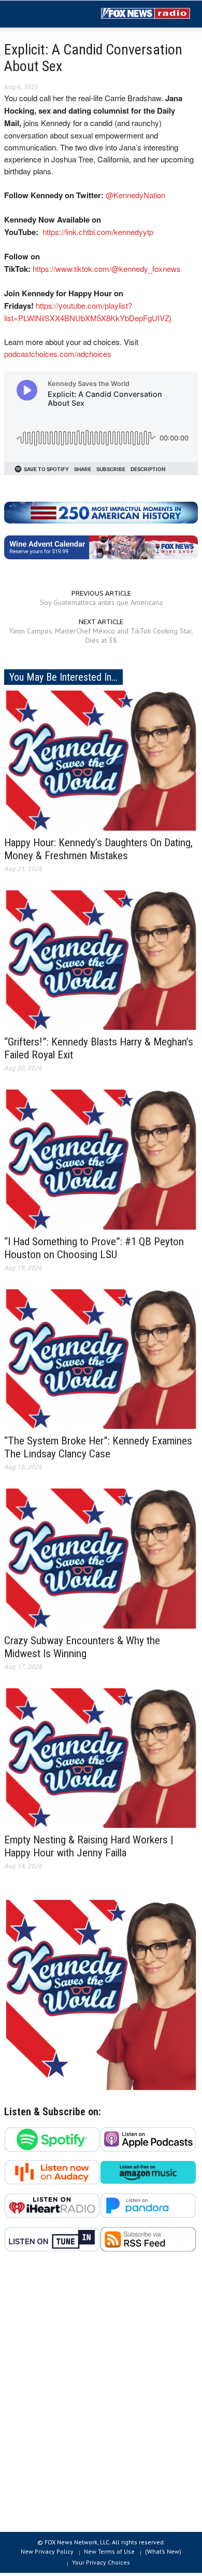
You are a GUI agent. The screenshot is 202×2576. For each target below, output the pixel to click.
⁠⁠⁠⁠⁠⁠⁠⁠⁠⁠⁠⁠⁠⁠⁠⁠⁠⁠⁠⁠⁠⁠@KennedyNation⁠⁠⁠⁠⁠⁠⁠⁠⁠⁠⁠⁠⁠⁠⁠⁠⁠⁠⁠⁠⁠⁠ (135, 195)
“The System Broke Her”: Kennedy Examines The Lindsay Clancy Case (98, 1447)
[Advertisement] (101, 2398)
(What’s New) (163, 2551)
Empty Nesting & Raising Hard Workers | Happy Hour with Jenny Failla (89, 1846)
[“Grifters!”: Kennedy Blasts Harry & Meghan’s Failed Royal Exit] (101, 959)
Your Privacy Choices (101, 2562)
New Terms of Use (109, 2551)
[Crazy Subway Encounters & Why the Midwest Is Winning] (101, 1558)
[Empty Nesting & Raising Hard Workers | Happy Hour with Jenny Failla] (101, 1757)
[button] (39, 15)
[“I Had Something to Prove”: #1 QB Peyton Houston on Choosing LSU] (101, 1159)
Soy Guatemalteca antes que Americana (101, 602)
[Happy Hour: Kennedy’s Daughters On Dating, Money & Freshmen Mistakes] (101, 760)
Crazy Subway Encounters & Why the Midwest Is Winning (82, 1647)
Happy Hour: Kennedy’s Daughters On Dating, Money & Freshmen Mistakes (98, 849)
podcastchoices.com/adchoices (58, 354)
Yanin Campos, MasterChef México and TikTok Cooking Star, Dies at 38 (101, 636)
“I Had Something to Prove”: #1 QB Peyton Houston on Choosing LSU (94, 1248)
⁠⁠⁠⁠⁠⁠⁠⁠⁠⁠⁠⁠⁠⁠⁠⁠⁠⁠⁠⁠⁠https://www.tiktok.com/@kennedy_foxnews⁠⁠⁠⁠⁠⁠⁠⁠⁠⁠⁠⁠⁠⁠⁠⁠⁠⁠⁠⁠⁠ (107, 268)
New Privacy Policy (47, 2551)
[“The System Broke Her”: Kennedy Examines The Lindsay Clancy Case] (101, 1358)
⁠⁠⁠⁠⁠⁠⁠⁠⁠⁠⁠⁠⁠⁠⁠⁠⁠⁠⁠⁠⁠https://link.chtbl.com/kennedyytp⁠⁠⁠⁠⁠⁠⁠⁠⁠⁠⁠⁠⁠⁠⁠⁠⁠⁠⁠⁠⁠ (98, 232)
